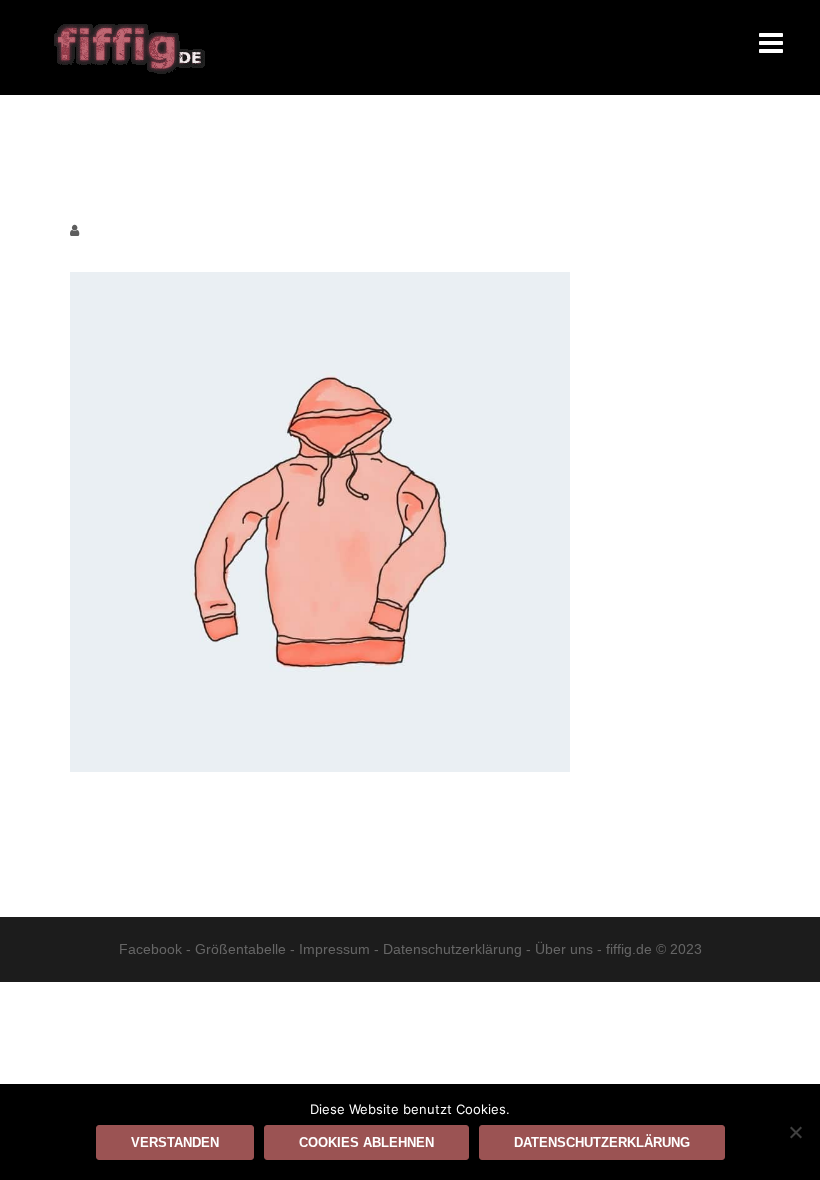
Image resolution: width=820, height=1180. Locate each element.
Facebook (150, 949)
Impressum (334, 949)
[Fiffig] (129, 46)
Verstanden (175, 1142)
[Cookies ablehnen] (795, 1132)
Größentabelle (240, 949)
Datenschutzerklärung (452, 949)
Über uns (564, 949)
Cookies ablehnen (366, 1142)
